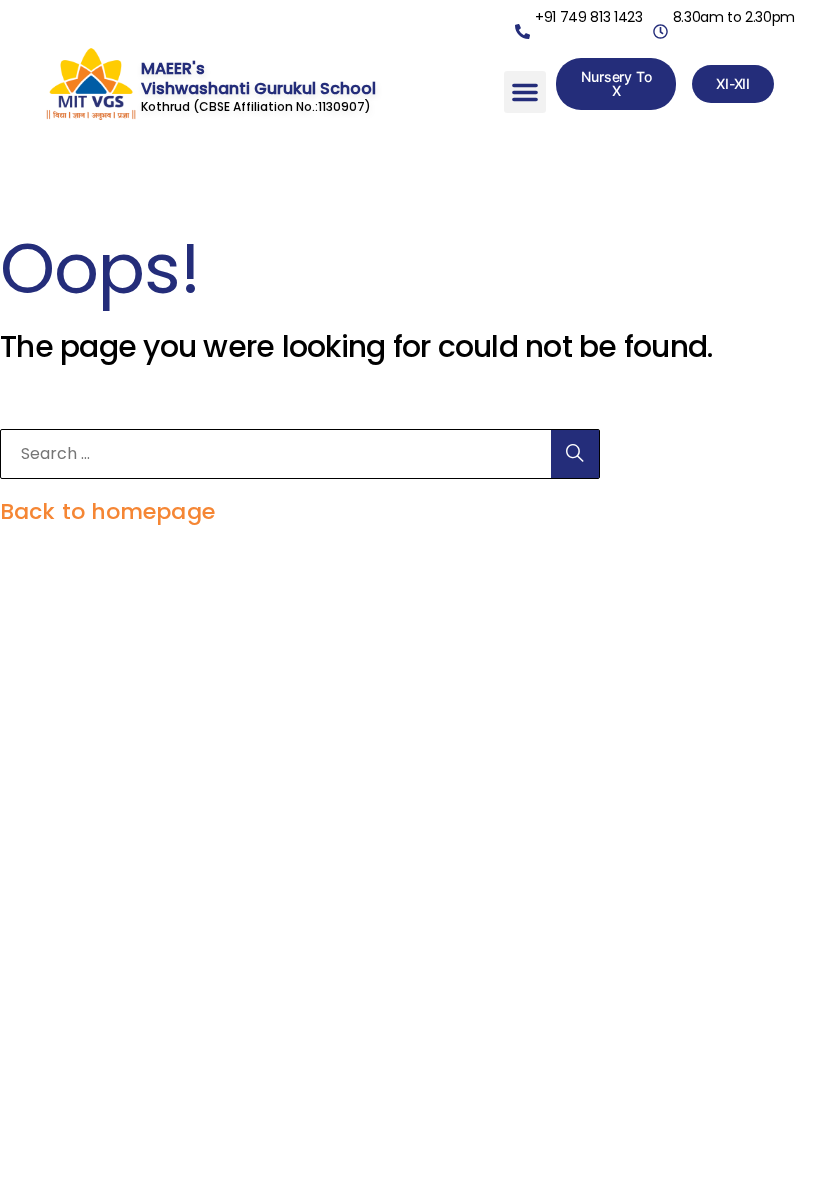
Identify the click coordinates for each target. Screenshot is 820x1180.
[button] (525, 92)
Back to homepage (107, 511)
